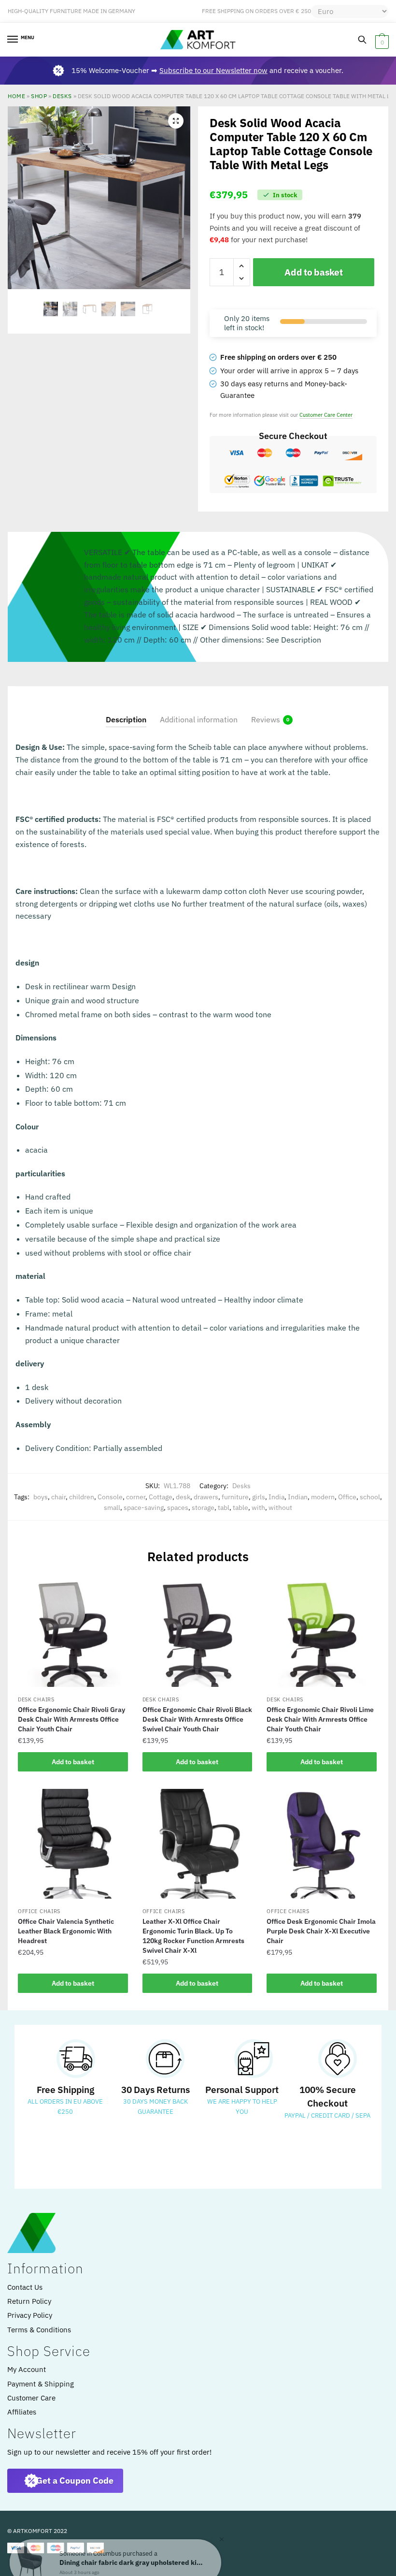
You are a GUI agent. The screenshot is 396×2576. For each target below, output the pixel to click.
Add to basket (313, 272)
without (280, 1508)
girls (259, 1497)
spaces (178, 1508)
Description (126, 719)
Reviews (266, 719)
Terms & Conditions (39, 2330)
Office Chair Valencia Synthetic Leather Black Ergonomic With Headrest (66, 1931)
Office (347, 1497)
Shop (39, 96)
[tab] (126, 711)
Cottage (161, 1497)
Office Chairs (39, 1911)
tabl (224, 1508)
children (82, 1497)
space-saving (144, 1508)
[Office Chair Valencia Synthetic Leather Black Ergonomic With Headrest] (73, 1844)
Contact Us (25, 2287)
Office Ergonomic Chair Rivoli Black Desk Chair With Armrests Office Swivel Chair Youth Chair (197, 1719)
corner (136, 1497)
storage (203, 1508)
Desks (62, 96)
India (276, 1497)
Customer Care (31, 2398)
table (240, 1508)
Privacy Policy (30, 2315)
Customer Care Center (326, 415)
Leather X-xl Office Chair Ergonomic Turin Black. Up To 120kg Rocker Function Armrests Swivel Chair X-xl (193, 1936)
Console (110, 1497)
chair (58, 1497)
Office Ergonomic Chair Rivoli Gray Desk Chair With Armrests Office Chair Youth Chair (71, 1719)
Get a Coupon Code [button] (75, 2481)
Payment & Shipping (41, 2384)
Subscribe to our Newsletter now (213, 70)
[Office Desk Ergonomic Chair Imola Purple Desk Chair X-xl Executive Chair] (322, 1844)
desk (183, 1497)
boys (41, 1497)
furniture (235, 1497)
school (370, 1497)
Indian (298, 1497)
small (112, 1508)
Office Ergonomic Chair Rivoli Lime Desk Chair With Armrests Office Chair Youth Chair (320, 1719)
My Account (27, 2369)
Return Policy (29, 2301)
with (258, 1508)
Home (16, 96)
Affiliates (22, 2412)
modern (323, 1497)
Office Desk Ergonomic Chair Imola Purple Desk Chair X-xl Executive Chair (321, 1931)
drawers (206, 1497)
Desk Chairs (36, 1699)
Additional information (199, 719)
